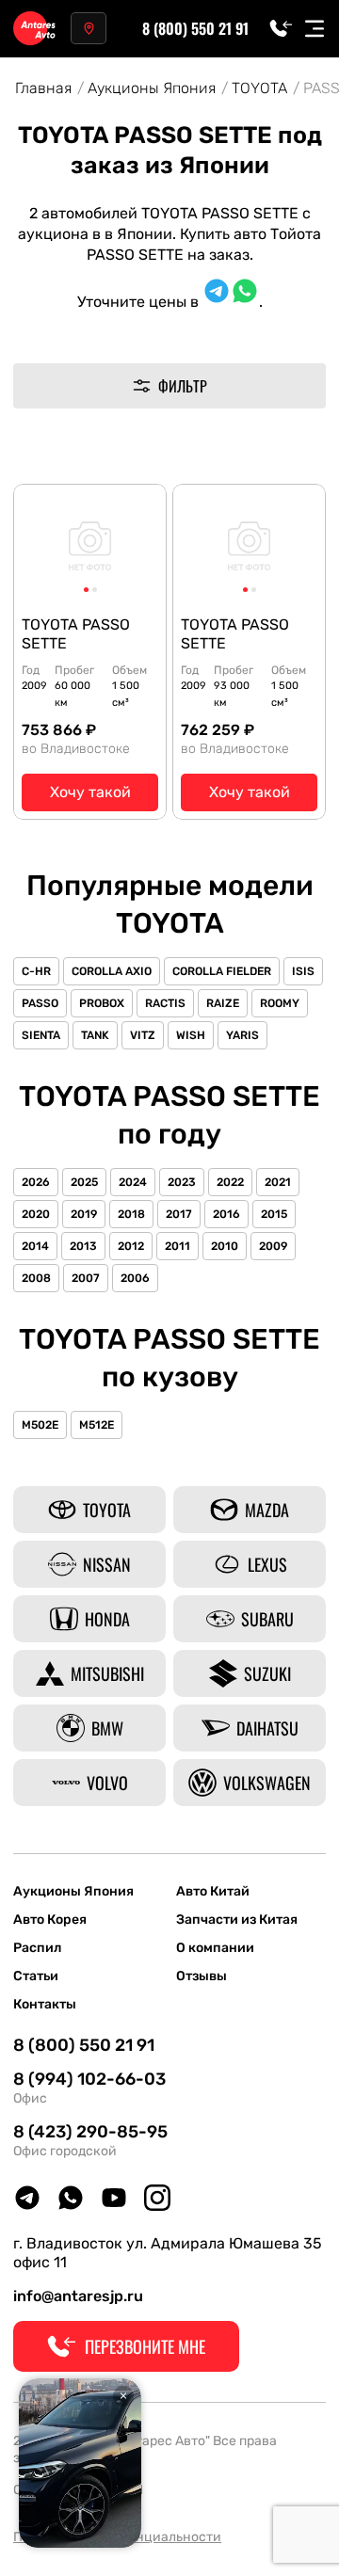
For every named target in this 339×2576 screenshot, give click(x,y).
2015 (274, 1214)
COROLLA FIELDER (222, 971)
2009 (273, 1246)
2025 (84, 1182)
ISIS (303, 971)
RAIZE (223, 1003)
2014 (35, 1246)
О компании (215, 1948)
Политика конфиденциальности (117, 2537)
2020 (36, 1214)
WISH (191, 1035)
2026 (36, 1182)
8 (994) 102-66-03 (89, 2079)
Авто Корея (50, 1920)
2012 (131, 1246)
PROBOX (102, 1003)
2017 (179, 1214)
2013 (83, 1246)
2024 (133, 1182)
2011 (178, 1246)
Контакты (45, 2005)
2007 (86, 1278)
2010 (225, 1246)
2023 (182, 1182)
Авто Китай (213, 1892)
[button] (86, 590)
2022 (230, 1182)
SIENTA (41, 1035)
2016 (226, 1214)
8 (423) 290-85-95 (90, 2132)
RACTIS (165, 1003)
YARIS (242, 1035)
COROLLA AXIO (112, 971)
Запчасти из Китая (237, 1920)
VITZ (143, 1035)
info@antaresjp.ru (78, 2296)
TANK (95, 1035)
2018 (131, 1214)
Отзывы (202, 1976)
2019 (84, 1214)
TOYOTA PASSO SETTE (76, 634)
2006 (135, 1278)
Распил (37, 1948)
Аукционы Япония (73, 1892)
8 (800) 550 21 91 (195, 28)
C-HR (36, 971)
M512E (97, 1425)
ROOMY (280, 1003)
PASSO (40, 1003)
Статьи (36, 1976)
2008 (36, 1278)
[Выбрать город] (89, 28)
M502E (40, 1425)
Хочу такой (90, 792)
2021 (278, 1182)
